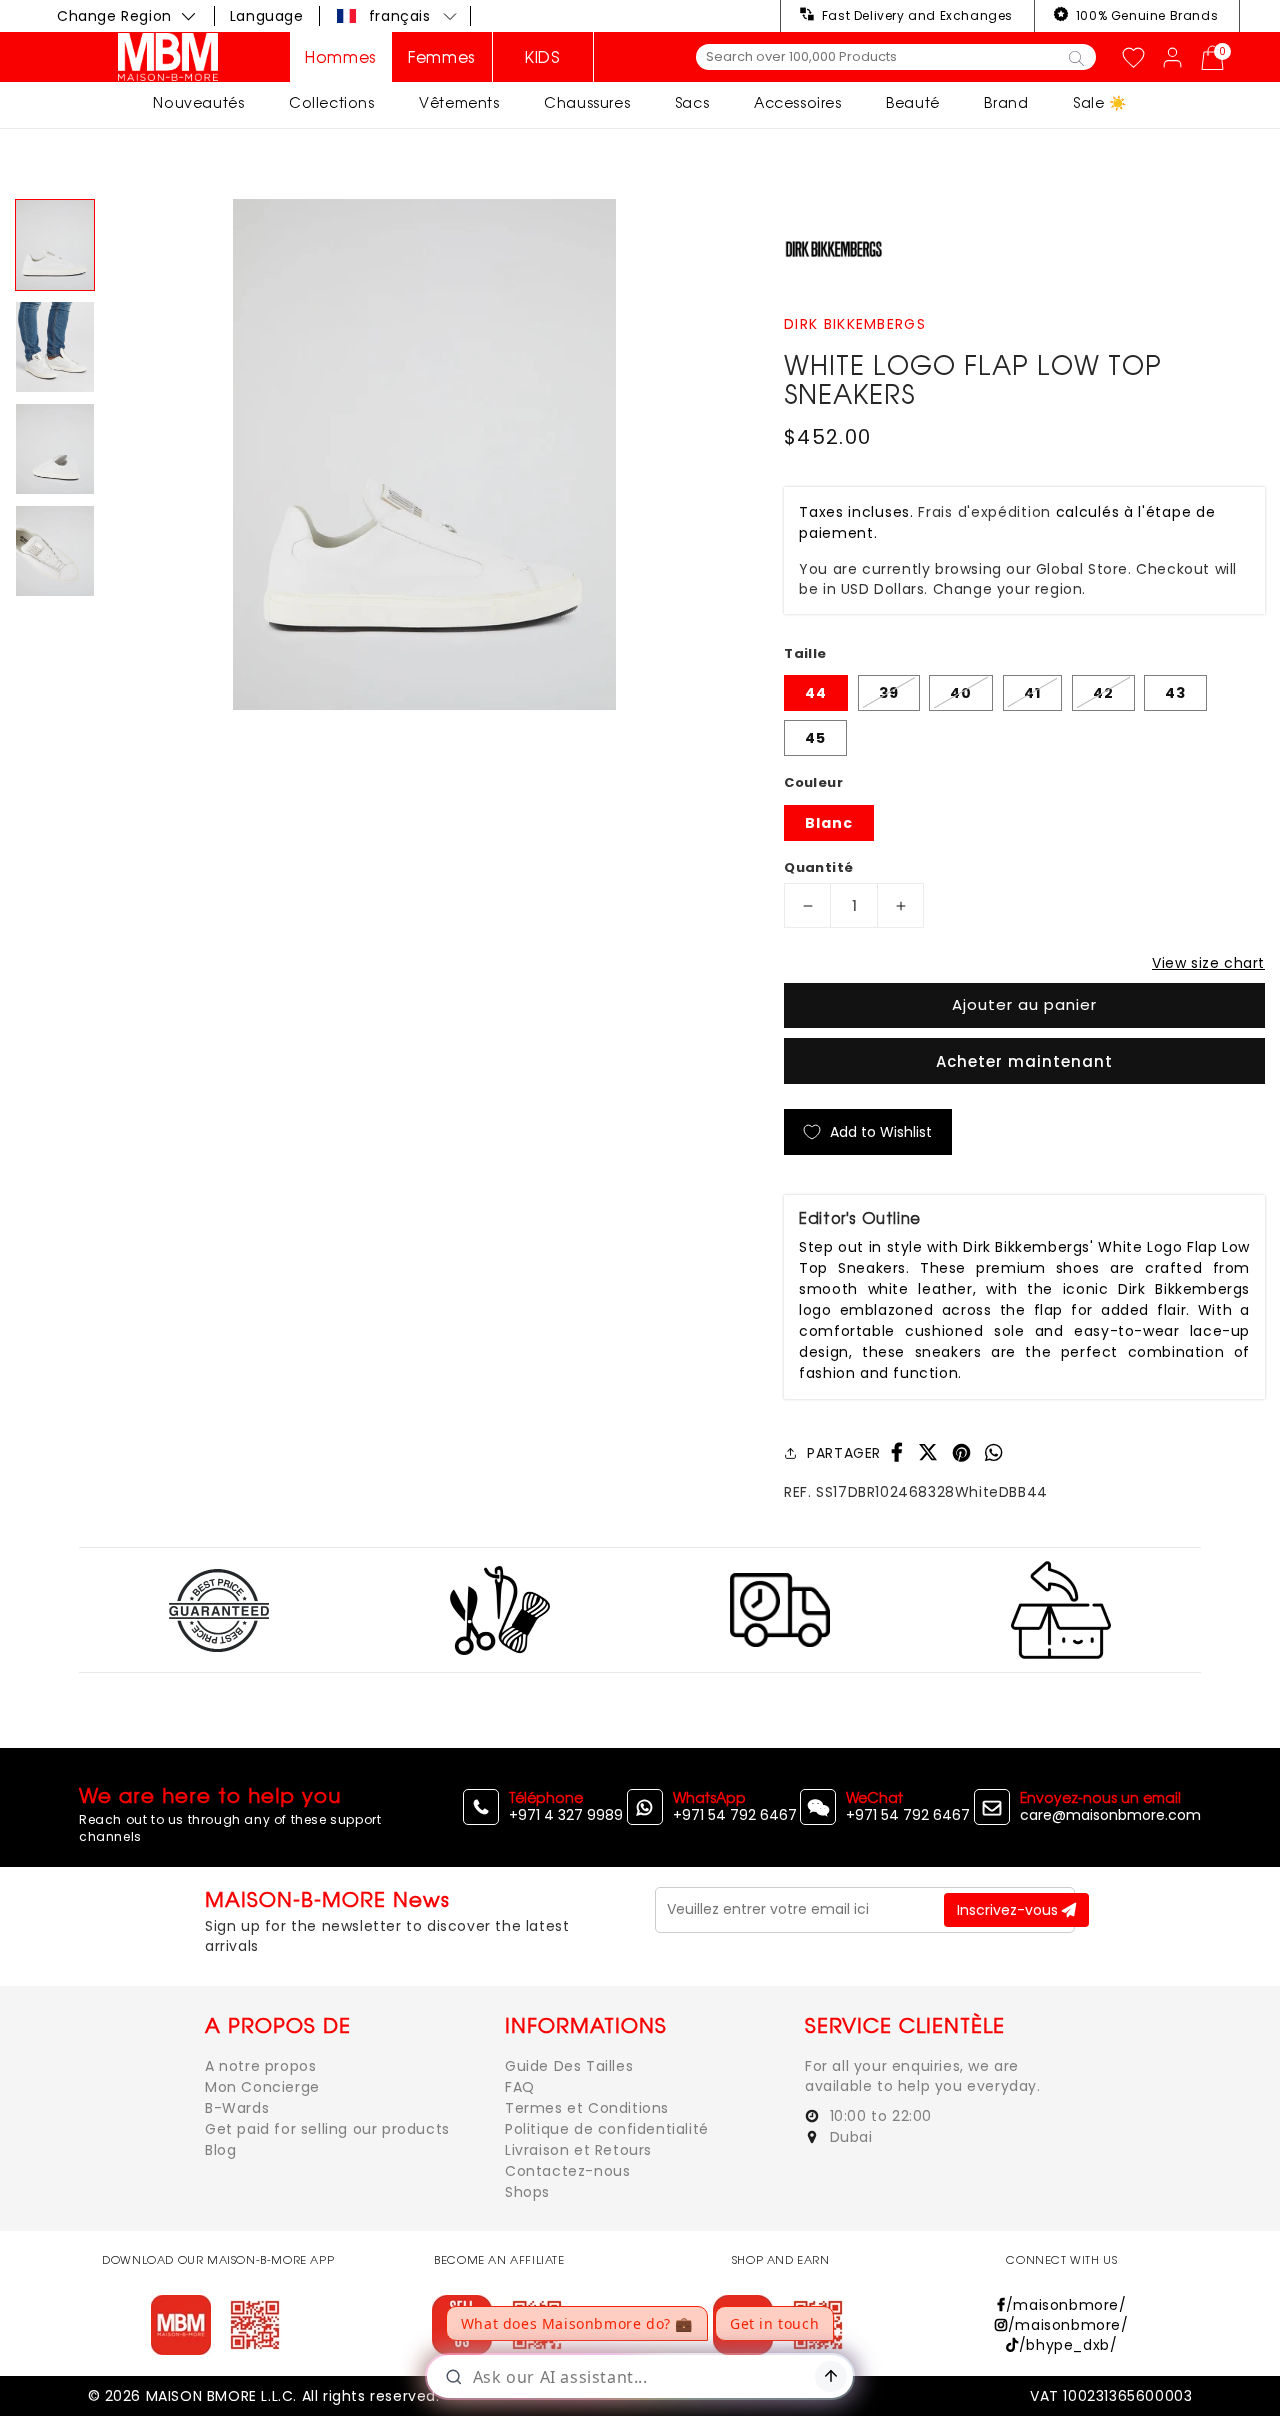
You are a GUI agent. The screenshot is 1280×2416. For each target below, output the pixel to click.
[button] (398, 16)
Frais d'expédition (984, 512)
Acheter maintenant (1024, 1061)
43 (1175, 693)
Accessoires (798, 102)
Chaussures (587, 102)
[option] (424, 454)
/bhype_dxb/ (1068, 2345)
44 (816, 693)
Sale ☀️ (1100, 102)
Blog (220, 2150)
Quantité (818, 867)
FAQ (520, 2087)
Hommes (341, 57)
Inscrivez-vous (1009, 1910)
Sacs (692, 102)
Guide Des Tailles (569, 2066)
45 (815, 738)
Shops (527, 2192)
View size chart (1208, 963)
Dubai (849, 2137)
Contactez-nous (567, 2171)
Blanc (829, 823)
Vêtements (459, 102)
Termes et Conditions (587, 2108)
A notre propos (260, 2066)
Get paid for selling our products (327, 2129)
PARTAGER (844, 1453)
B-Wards (237, 2108)
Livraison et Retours (578, 2150)
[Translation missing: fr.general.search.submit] (1076, 57)
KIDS (542, 57)
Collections (332, 102)
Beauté (913, 102)
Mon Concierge (262, 2087)
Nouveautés (198, 102)
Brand (1006, 102)
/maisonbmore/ (1066, 2305)
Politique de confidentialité (607, 2129)
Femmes (442, 57)
